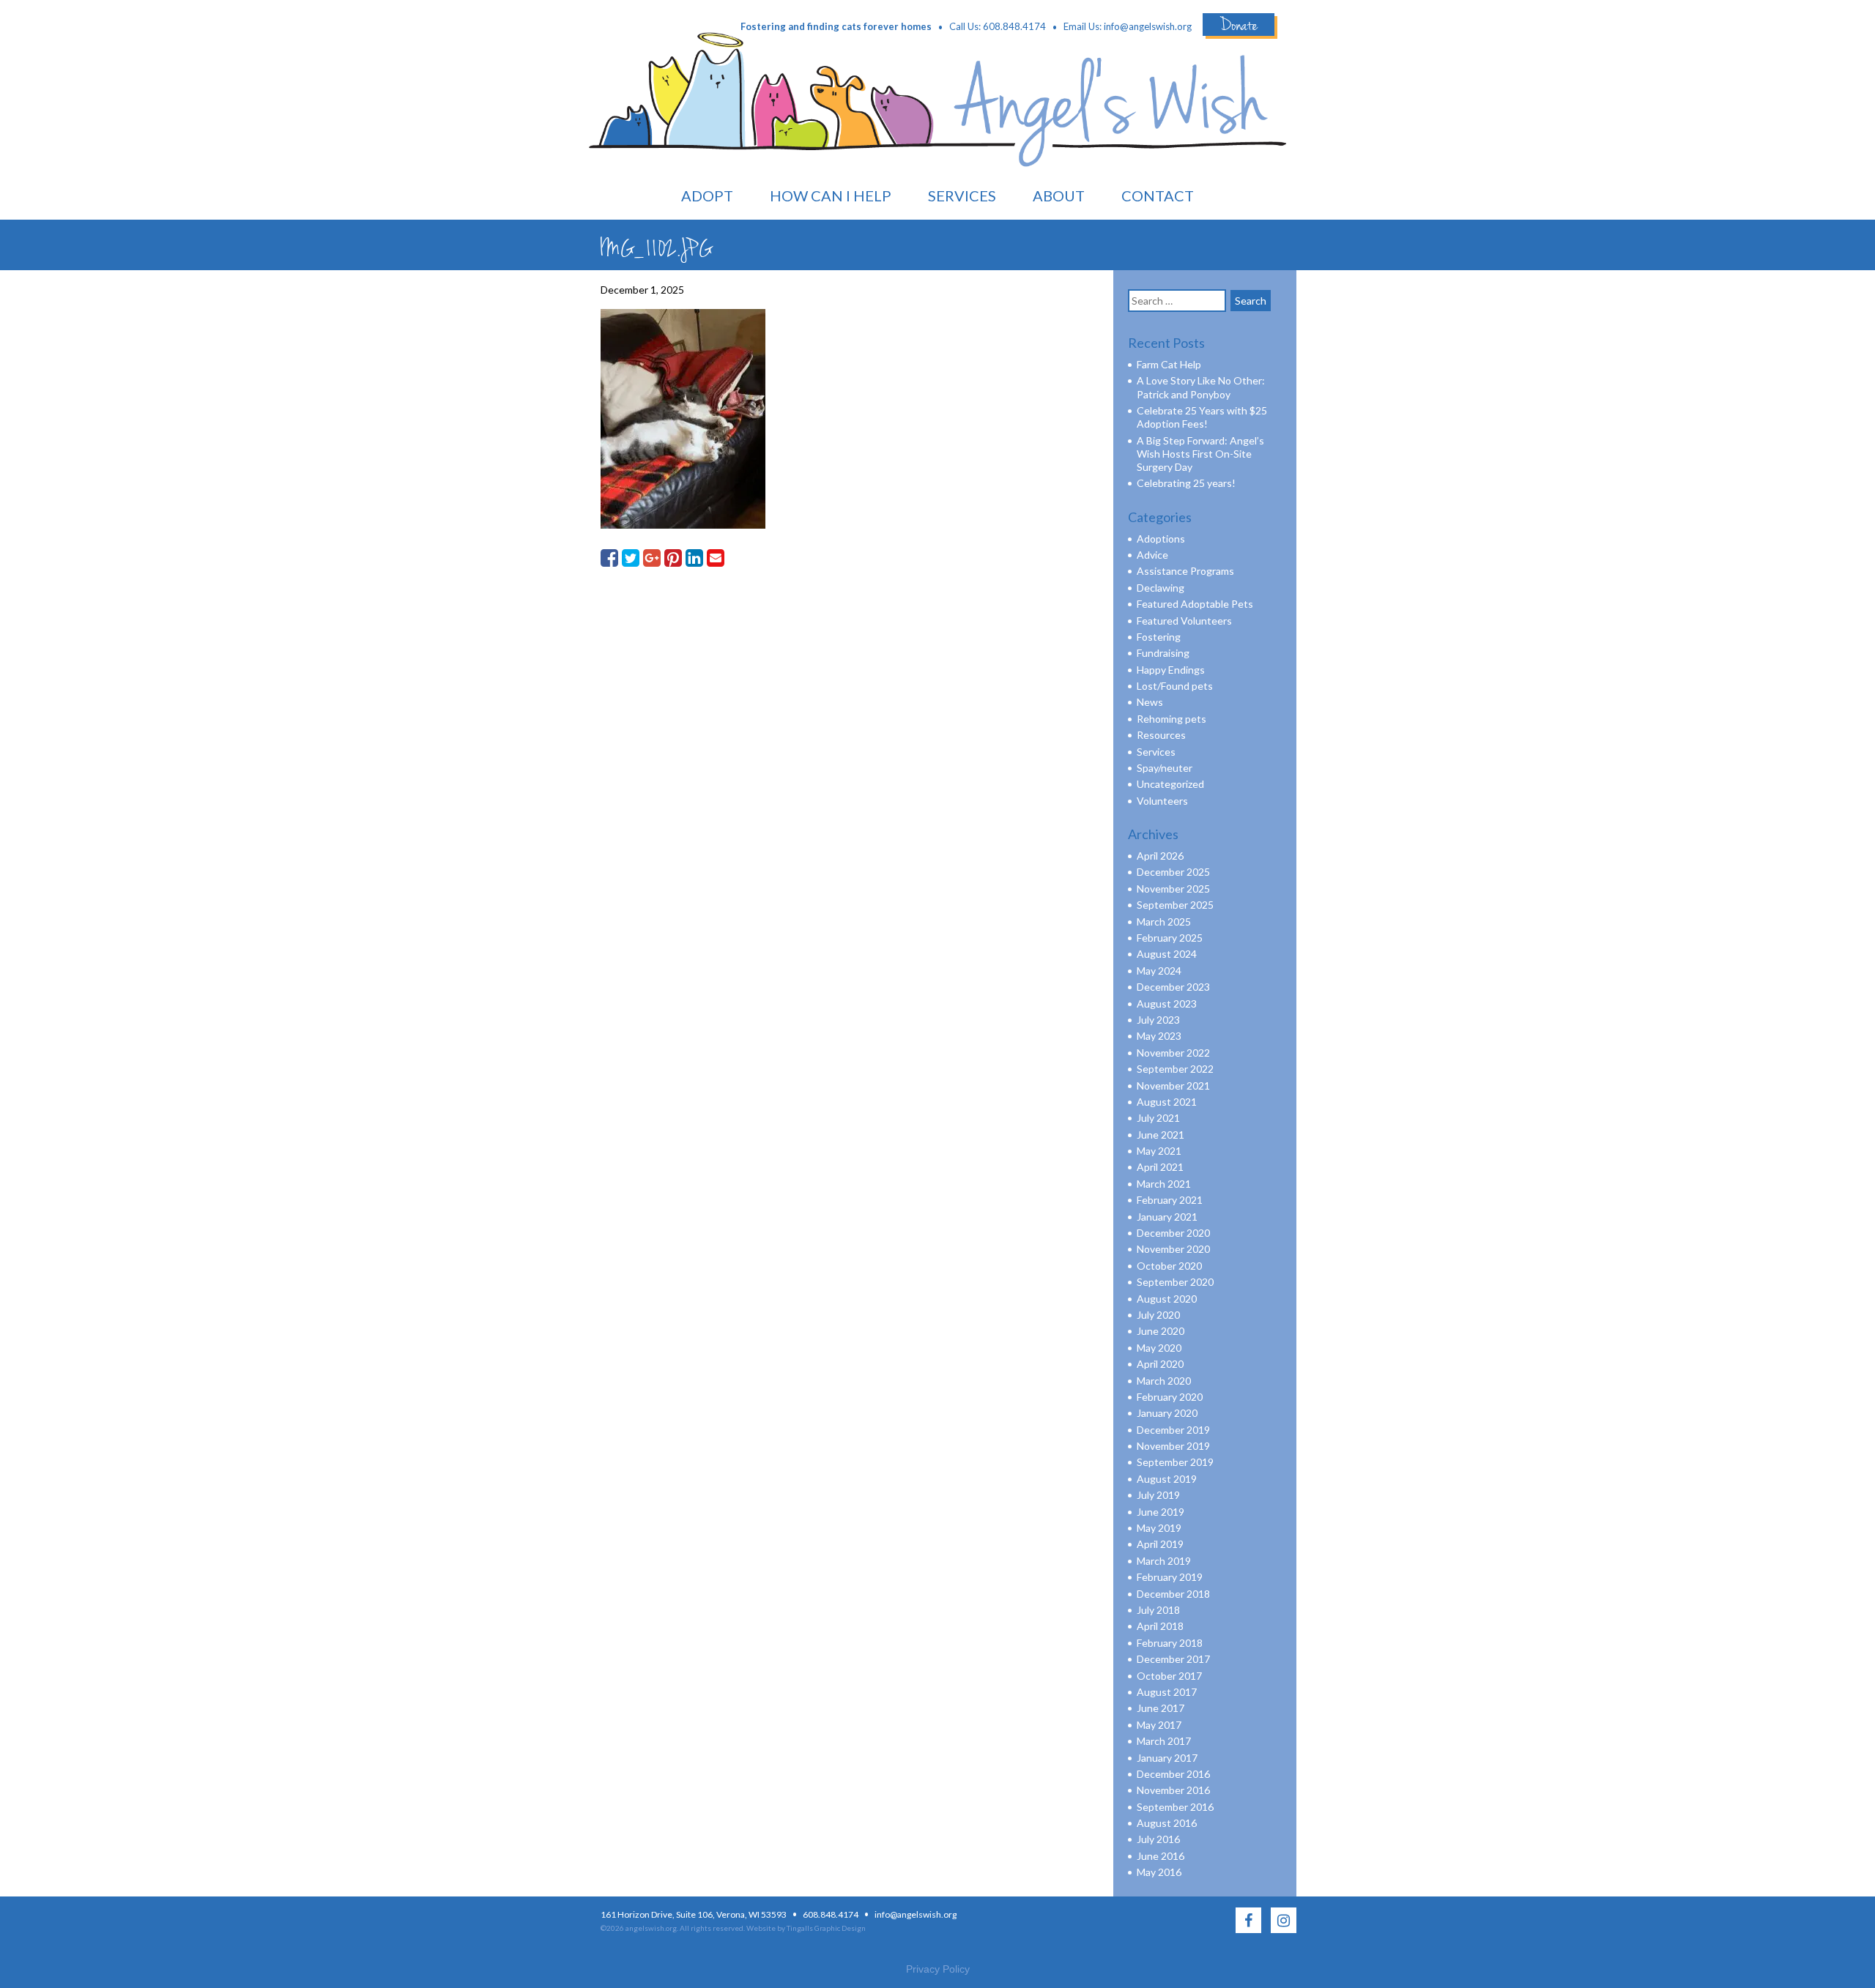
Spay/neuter (1165, 768)
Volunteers (1162, 801)
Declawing (1161, 588)
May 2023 (1159, 1036)
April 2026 (1160, 856)
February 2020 (1170, 1397)
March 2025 (1164, 922)
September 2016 (1175, 1807)
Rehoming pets (1172, 719)
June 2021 (1161, 1135)
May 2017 (1159, 1725)
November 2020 (1173, 1249)
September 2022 (1175, 1069)
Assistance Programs (1185, 571)
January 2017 (1167, 1758)
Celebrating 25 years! (1186, 483)
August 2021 (1167, 1102)
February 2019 (1170, 1577)
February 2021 (1170, 1200)
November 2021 (1173, 1086)
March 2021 (1164, 1184)
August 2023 (1167, 1004)
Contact (1158, 196)
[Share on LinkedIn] (694, 558)
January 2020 (1167, 1413)
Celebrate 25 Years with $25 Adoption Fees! (1202, 417)
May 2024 (1159, 971)
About (1059, 196)
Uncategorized (1170, 784)
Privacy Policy (938, 1969)
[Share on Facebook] (609, 558)
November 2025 (1173, 889)
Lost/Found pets (1175, 686)
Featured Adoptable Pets (1195, 604)
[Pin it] (673, 558)
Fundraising (1163, 653)
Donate (1239, 25)
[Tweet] (631, 558)
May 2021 (1159, 1151)
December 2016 (1173, 1774)
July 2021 (1158, 1118)
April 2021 (1160, 1167)
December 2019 (1173, 1430)
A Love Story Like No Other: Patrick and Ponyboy (1201, 387)
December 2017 (1173, 1659)
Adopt (707, 196)
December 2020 (1173, 1233)
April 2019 (1160, 1544)
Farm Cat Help (1169, 364)
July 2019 (1158, 1495)
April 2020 (1160, 1364)
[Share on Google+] (652, 558)
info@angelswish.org (1148, 26)
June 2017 (1161, 1708)
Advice (1152, 555)
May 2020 (1159, 1348)
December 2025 (1173, 872)
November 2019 (1173, 1446)
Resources (1161, 735)
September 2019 (1175, 1462)
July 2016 (1158, 1839)
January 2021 (1167, 1217)
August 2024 (1167, 954)
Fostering (1159, 637)
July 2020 (1158, 1315)
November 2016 (1173, 1790)
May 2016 (1159, 1872)
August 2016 (1167, 1823)
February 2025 (1170, 938)
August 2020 (1167, 1299)
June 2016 (1161, 1856)
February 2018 (1170, 1643)
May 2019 (1159, 1528)
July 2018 (1158, 1610)
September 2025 (1175, 905)
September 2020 (1175, 1282)
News (1150, 702)
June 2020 (1161, 1331)
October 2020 (1169, 1266)
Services (962, 196)
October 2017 (1169, 1676)
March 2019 (1164, 1561)
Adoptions (1161, 539)
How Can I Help (831, 196)
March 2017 (1164, 1741)
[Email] (716, 558)
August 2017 (1167, 1692)
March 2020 (1164, 1381)
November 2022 (1173, 1053)
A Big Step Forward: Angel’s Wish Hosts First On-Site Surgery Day (1200, 454)
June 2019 (1161, 1512)
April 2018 (1160, 1626)
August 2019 (1167, 1479)
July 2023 (1158, 1020)
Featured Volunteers (1184, 621)
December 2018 (1173, 1594)
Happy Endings (1171, 670)
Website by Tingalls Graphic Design (806, 1928)
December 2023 (1173, 987)
